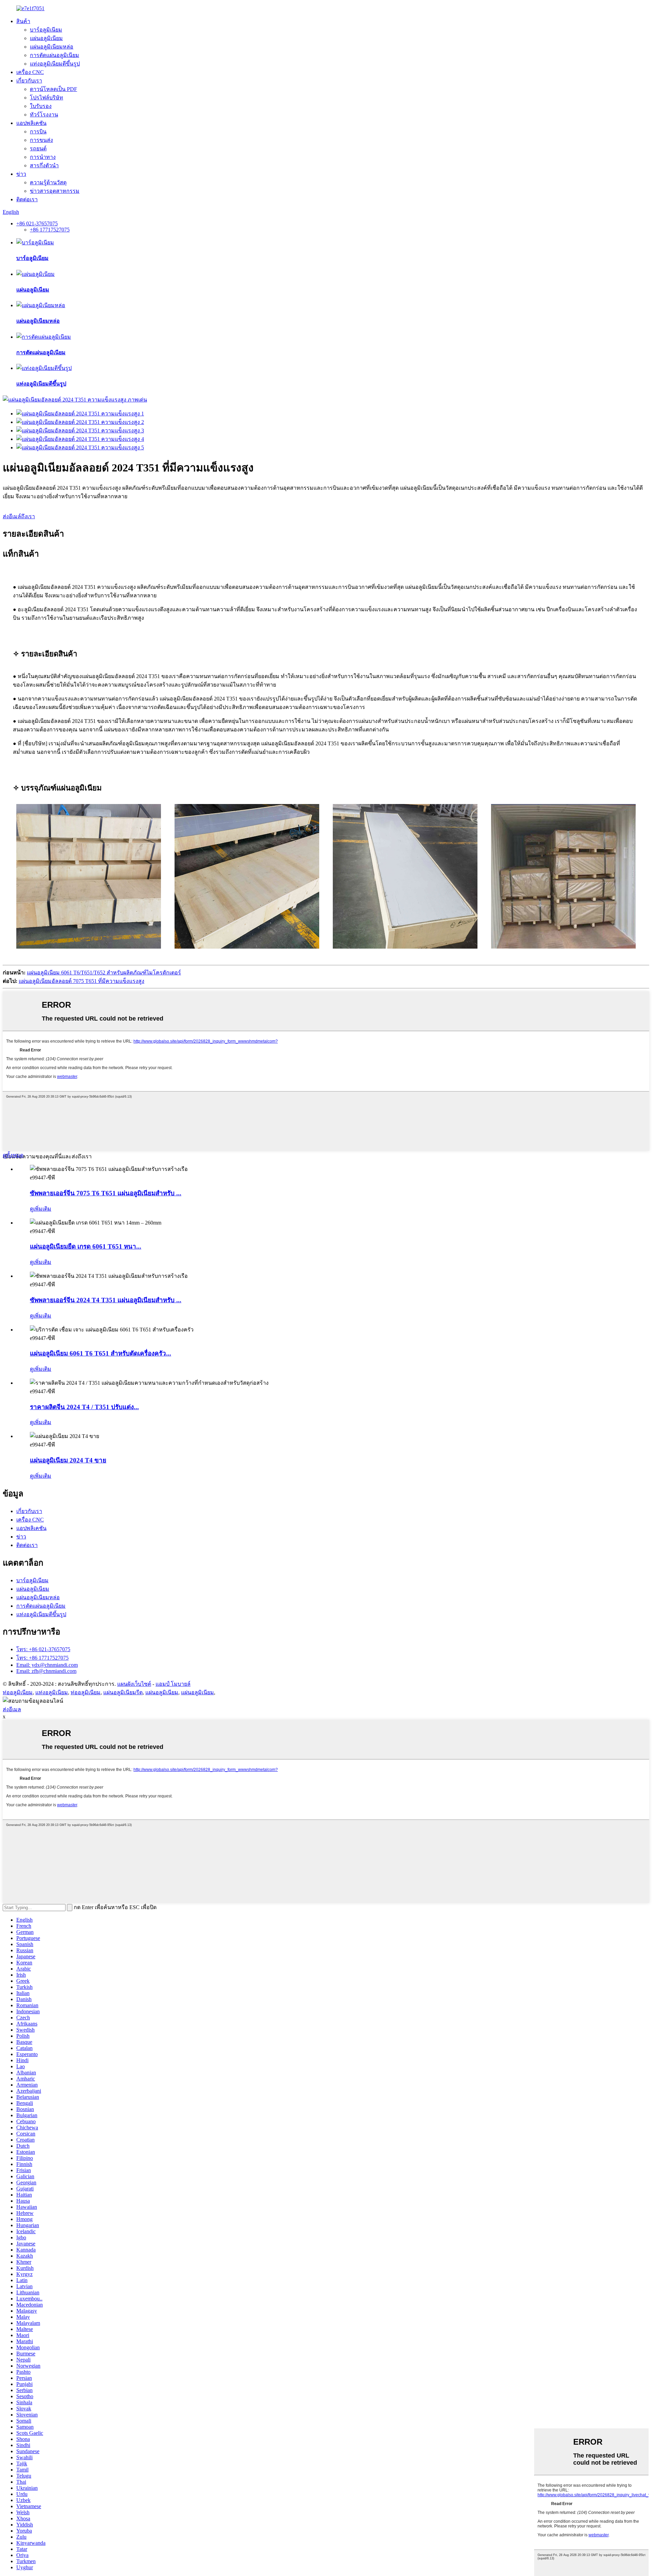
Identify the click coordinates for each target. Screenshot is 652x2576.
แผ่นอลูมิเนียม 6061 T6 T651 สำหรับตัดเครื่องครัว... (101, 1353)
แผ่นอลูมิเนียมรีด (123, 1692)
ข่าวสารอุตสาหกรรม (55, 191)
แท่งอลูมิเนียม (52, 1692)
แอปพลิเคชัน (31, 123)
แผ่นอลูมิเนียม (46, 38)
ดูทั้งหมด (13, 1155)
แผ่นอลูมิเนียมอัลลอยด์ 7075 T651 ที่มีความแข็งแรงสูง (81, 981)
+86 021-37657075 (37, 223)
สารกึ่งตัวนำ (44, 165)
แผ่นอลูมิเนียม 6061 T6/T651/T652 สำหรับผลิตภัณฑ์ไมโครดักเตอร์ (104, 973)
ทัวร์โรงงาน (44, 115)
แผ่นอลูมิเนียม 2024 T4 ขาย (68, 1460)
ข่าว (21, 174)
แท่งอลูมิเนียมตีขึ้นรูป (55, 64)
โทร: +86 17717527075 (42, 1658)
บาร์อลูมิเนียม (46, 30)
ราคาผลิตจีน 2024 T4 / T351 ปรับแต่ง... (84, 1407)
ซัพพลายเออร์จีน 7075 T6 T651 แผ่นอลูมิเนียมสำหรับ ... (106, 1193)
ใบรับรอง (41, 106)
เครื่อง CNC (30, 72)
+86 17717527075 (50, 230)
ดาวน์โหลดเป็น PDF (53, 89)
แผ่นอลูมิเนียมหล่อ (52, 47)
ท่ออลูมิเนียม (18, 1692)
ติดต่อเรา (27, 199)
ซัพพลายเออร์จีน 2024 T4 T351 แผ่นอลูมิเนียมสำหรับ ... (106, 1300)
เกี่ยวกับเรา (29, 81)
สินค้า (23, 21)
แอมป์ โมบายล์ (173, 1684)
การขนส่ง (41, 140)
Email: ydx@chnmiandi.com (47, 1665)
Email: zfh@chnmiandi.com (46, 1671)
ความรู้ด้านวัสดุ (48, 182)
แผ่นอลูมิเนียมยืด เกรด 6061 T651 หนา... (86, 1246)
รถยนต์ (38, 148)
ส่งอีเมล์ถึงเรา (19, 516)
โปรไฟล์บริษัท (47, 98)
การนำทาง (43, 157)
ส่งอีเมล (12, 1709)
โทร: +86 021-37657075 (43, 1649)
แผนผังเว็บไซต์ (134, 1684)
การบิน (38, 132)
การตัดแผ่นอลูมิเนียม (55, 55)
